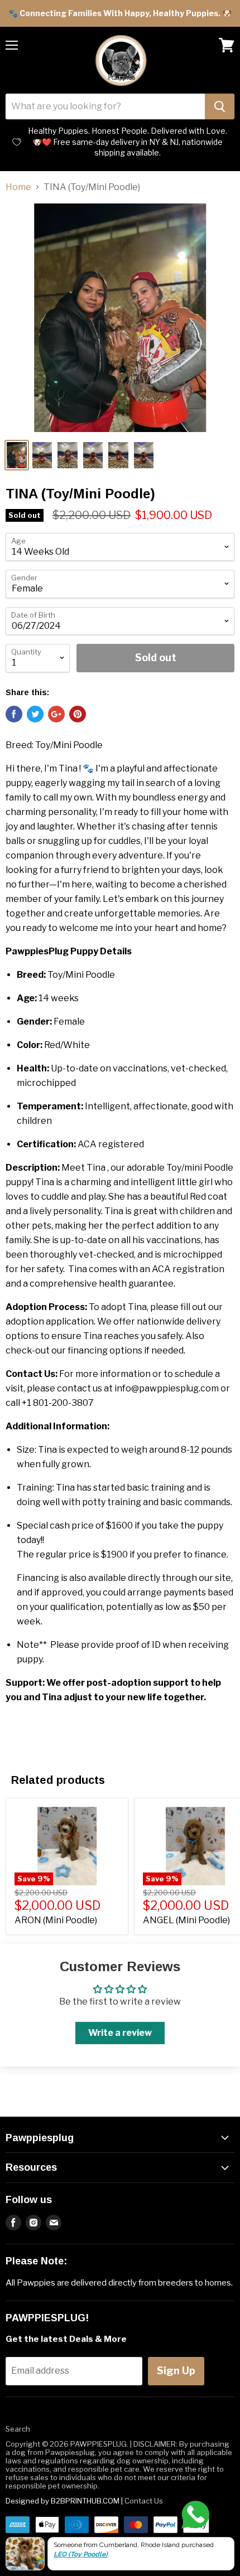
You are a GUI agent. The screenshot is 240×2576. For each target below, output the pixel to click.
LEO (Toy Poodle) (81, 2554)
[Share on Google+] (56, 714)
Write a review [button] (120, 2033)
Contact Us (144, 2501)
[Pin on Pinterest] (78, 714)
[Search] (220, 106)
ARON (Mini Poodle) (56, 1920)
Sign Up (176, 2371)
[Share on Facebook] (14, 714)
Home (18, 187)
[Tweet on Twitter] (35, 714)
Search (18, 2429)
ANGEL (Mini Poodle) (186, 1920)
